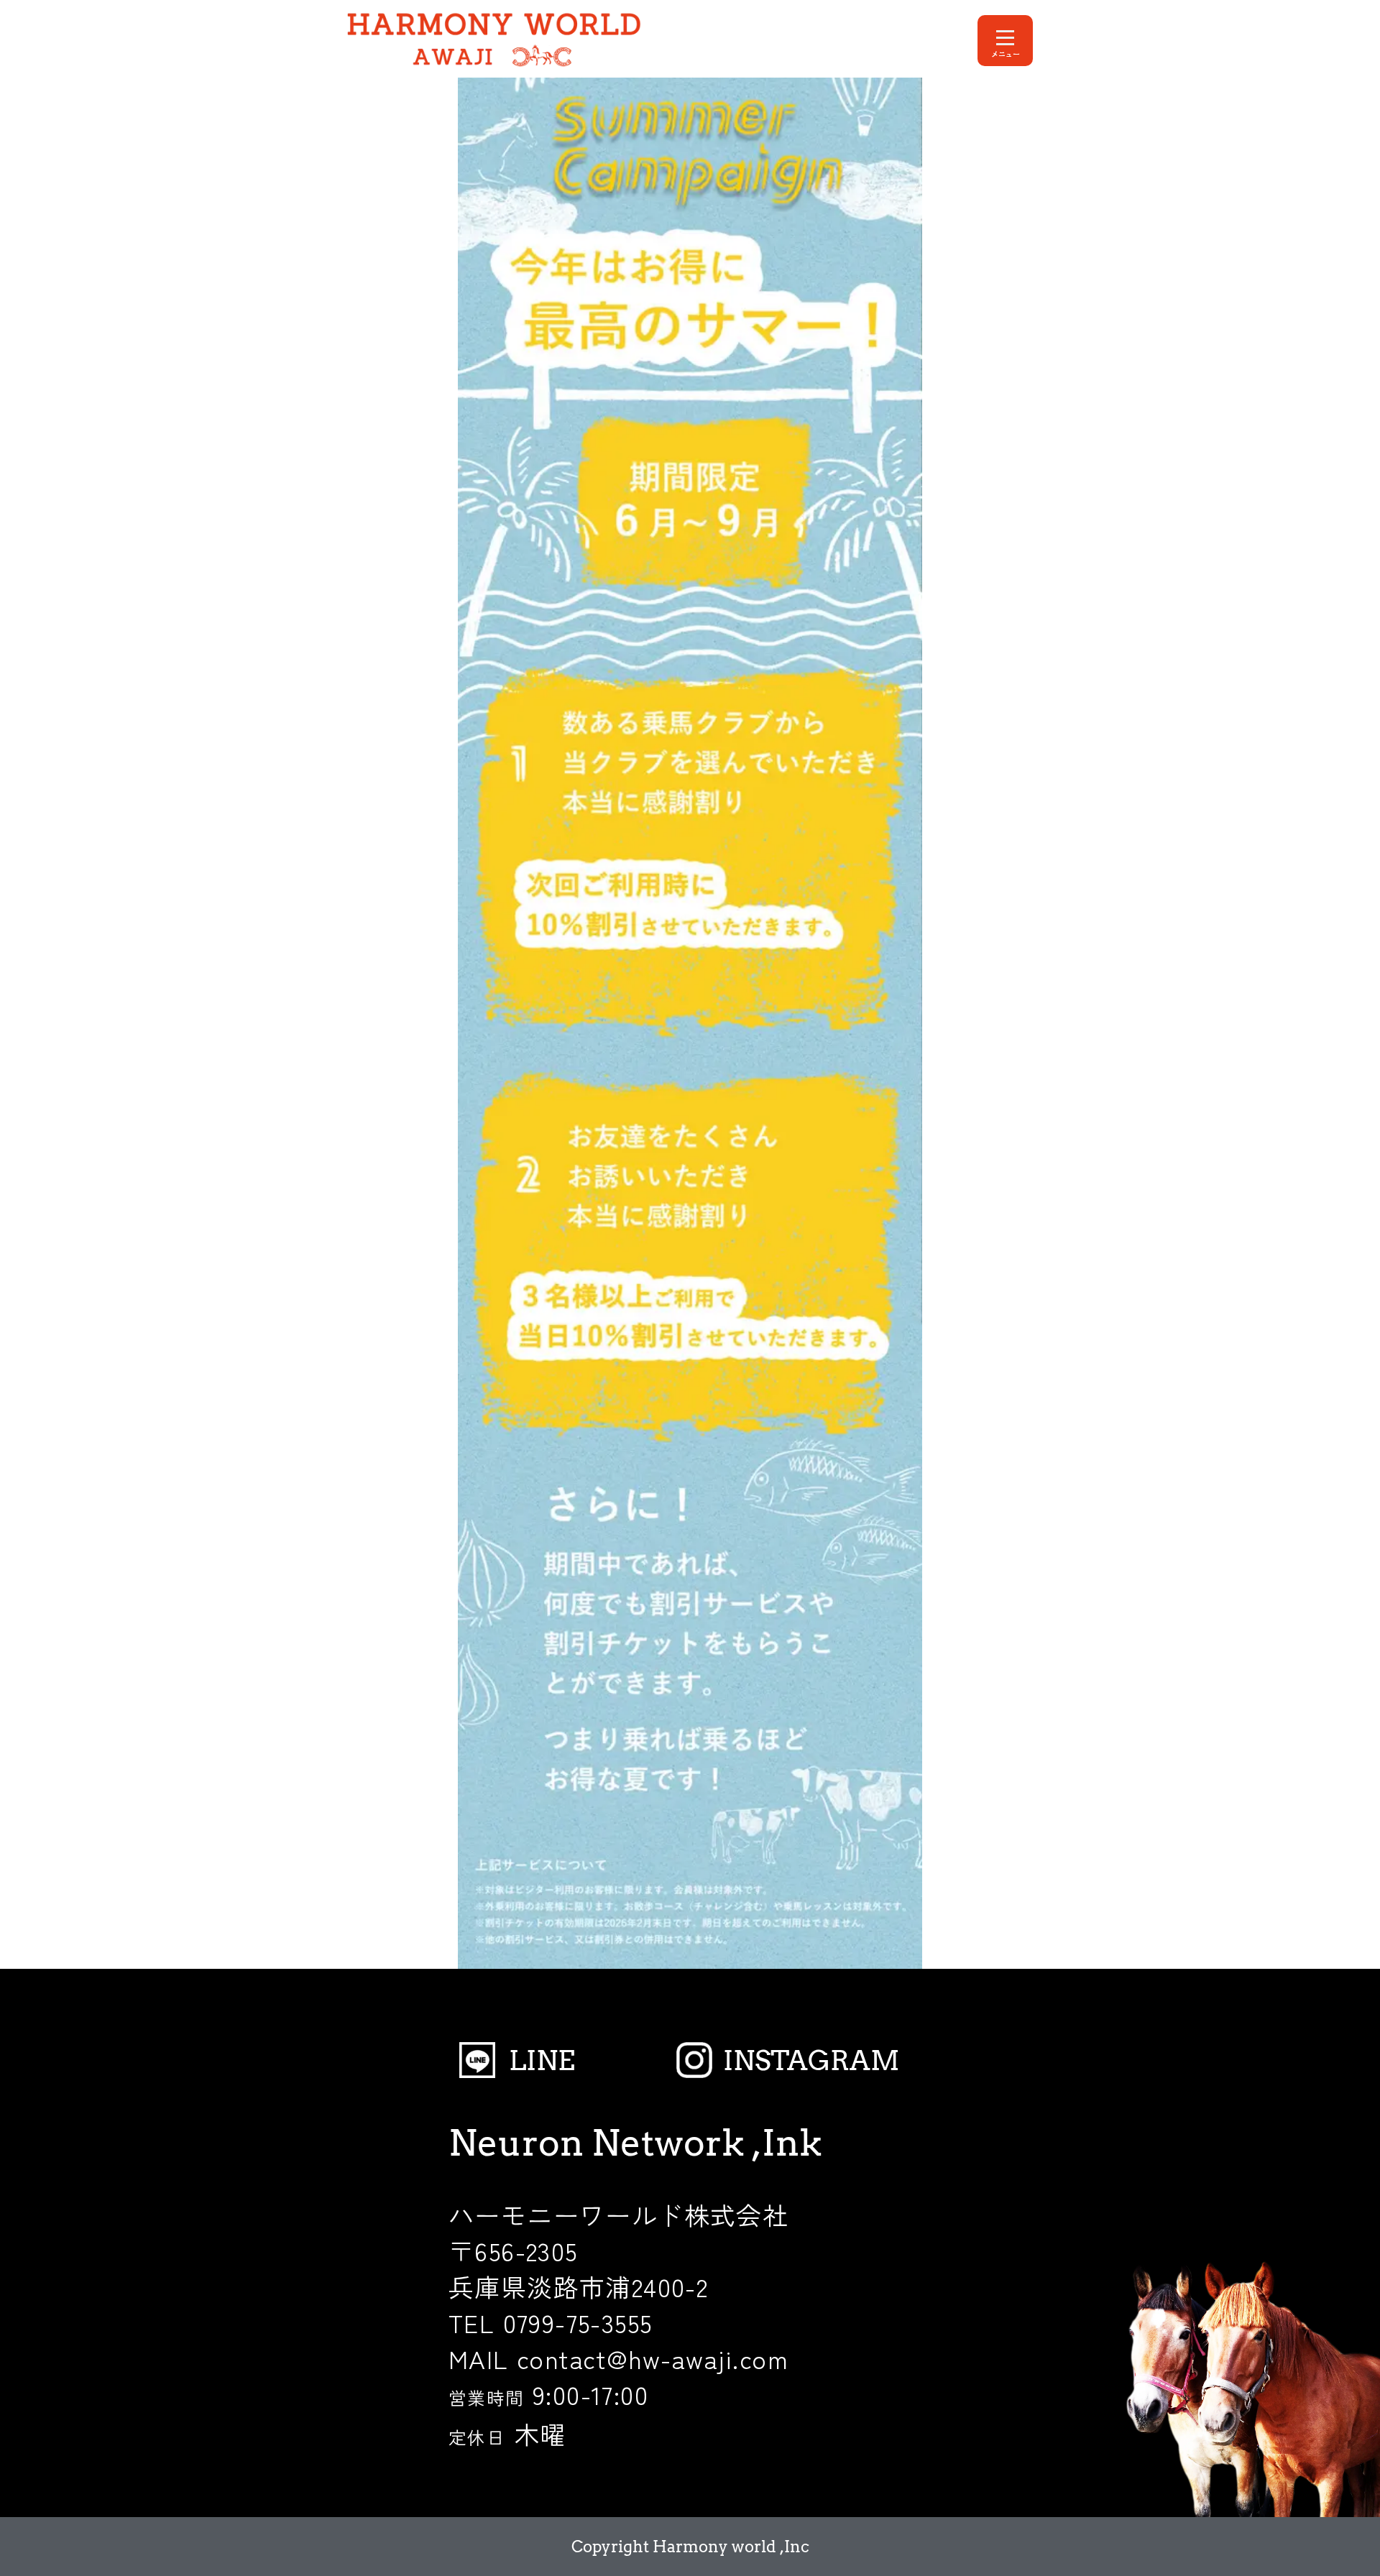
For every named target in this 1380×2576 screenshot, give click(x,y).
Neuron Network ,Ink (635, 2143)
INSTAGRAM (811, 2060)
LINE (542, 2060)
